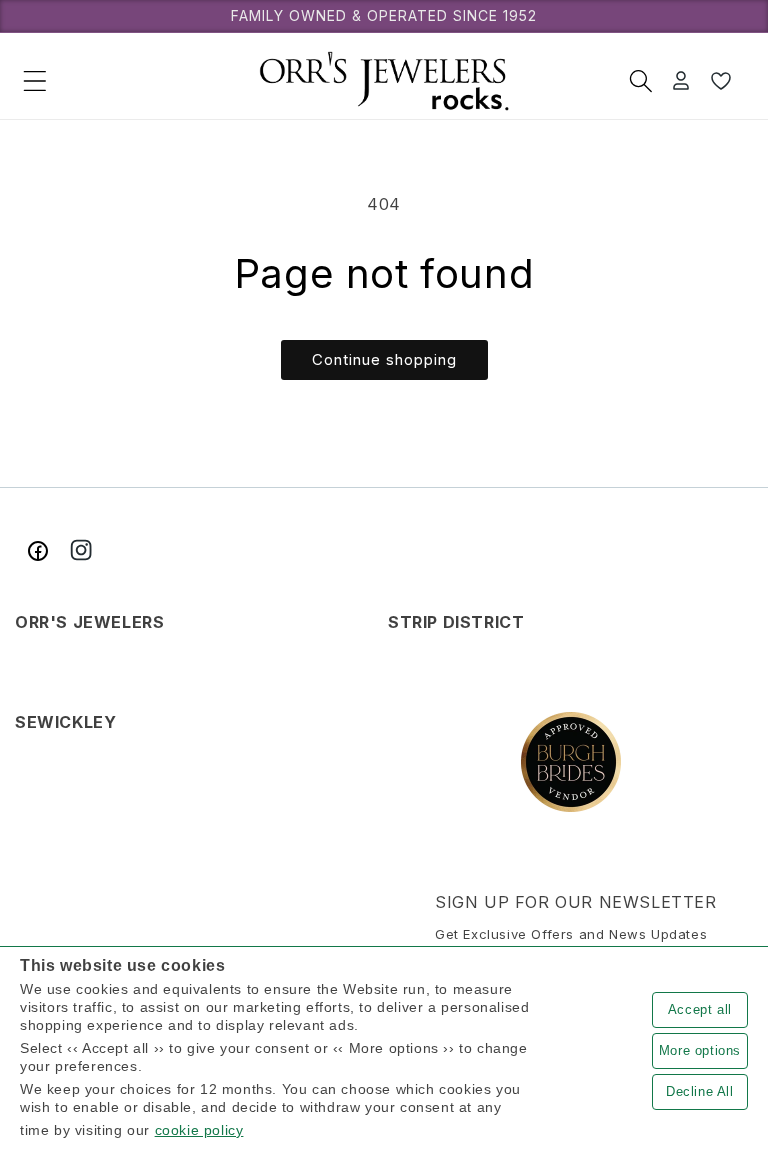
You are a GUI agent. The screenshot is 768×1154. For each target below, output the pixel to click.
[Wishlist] (721, 81)
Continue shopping (384, 359)
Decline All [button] (700, 1091)
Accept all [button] (700, 1009)
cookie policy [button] (199, 1130)
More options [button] (700, 1050)
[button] (35, 81)
